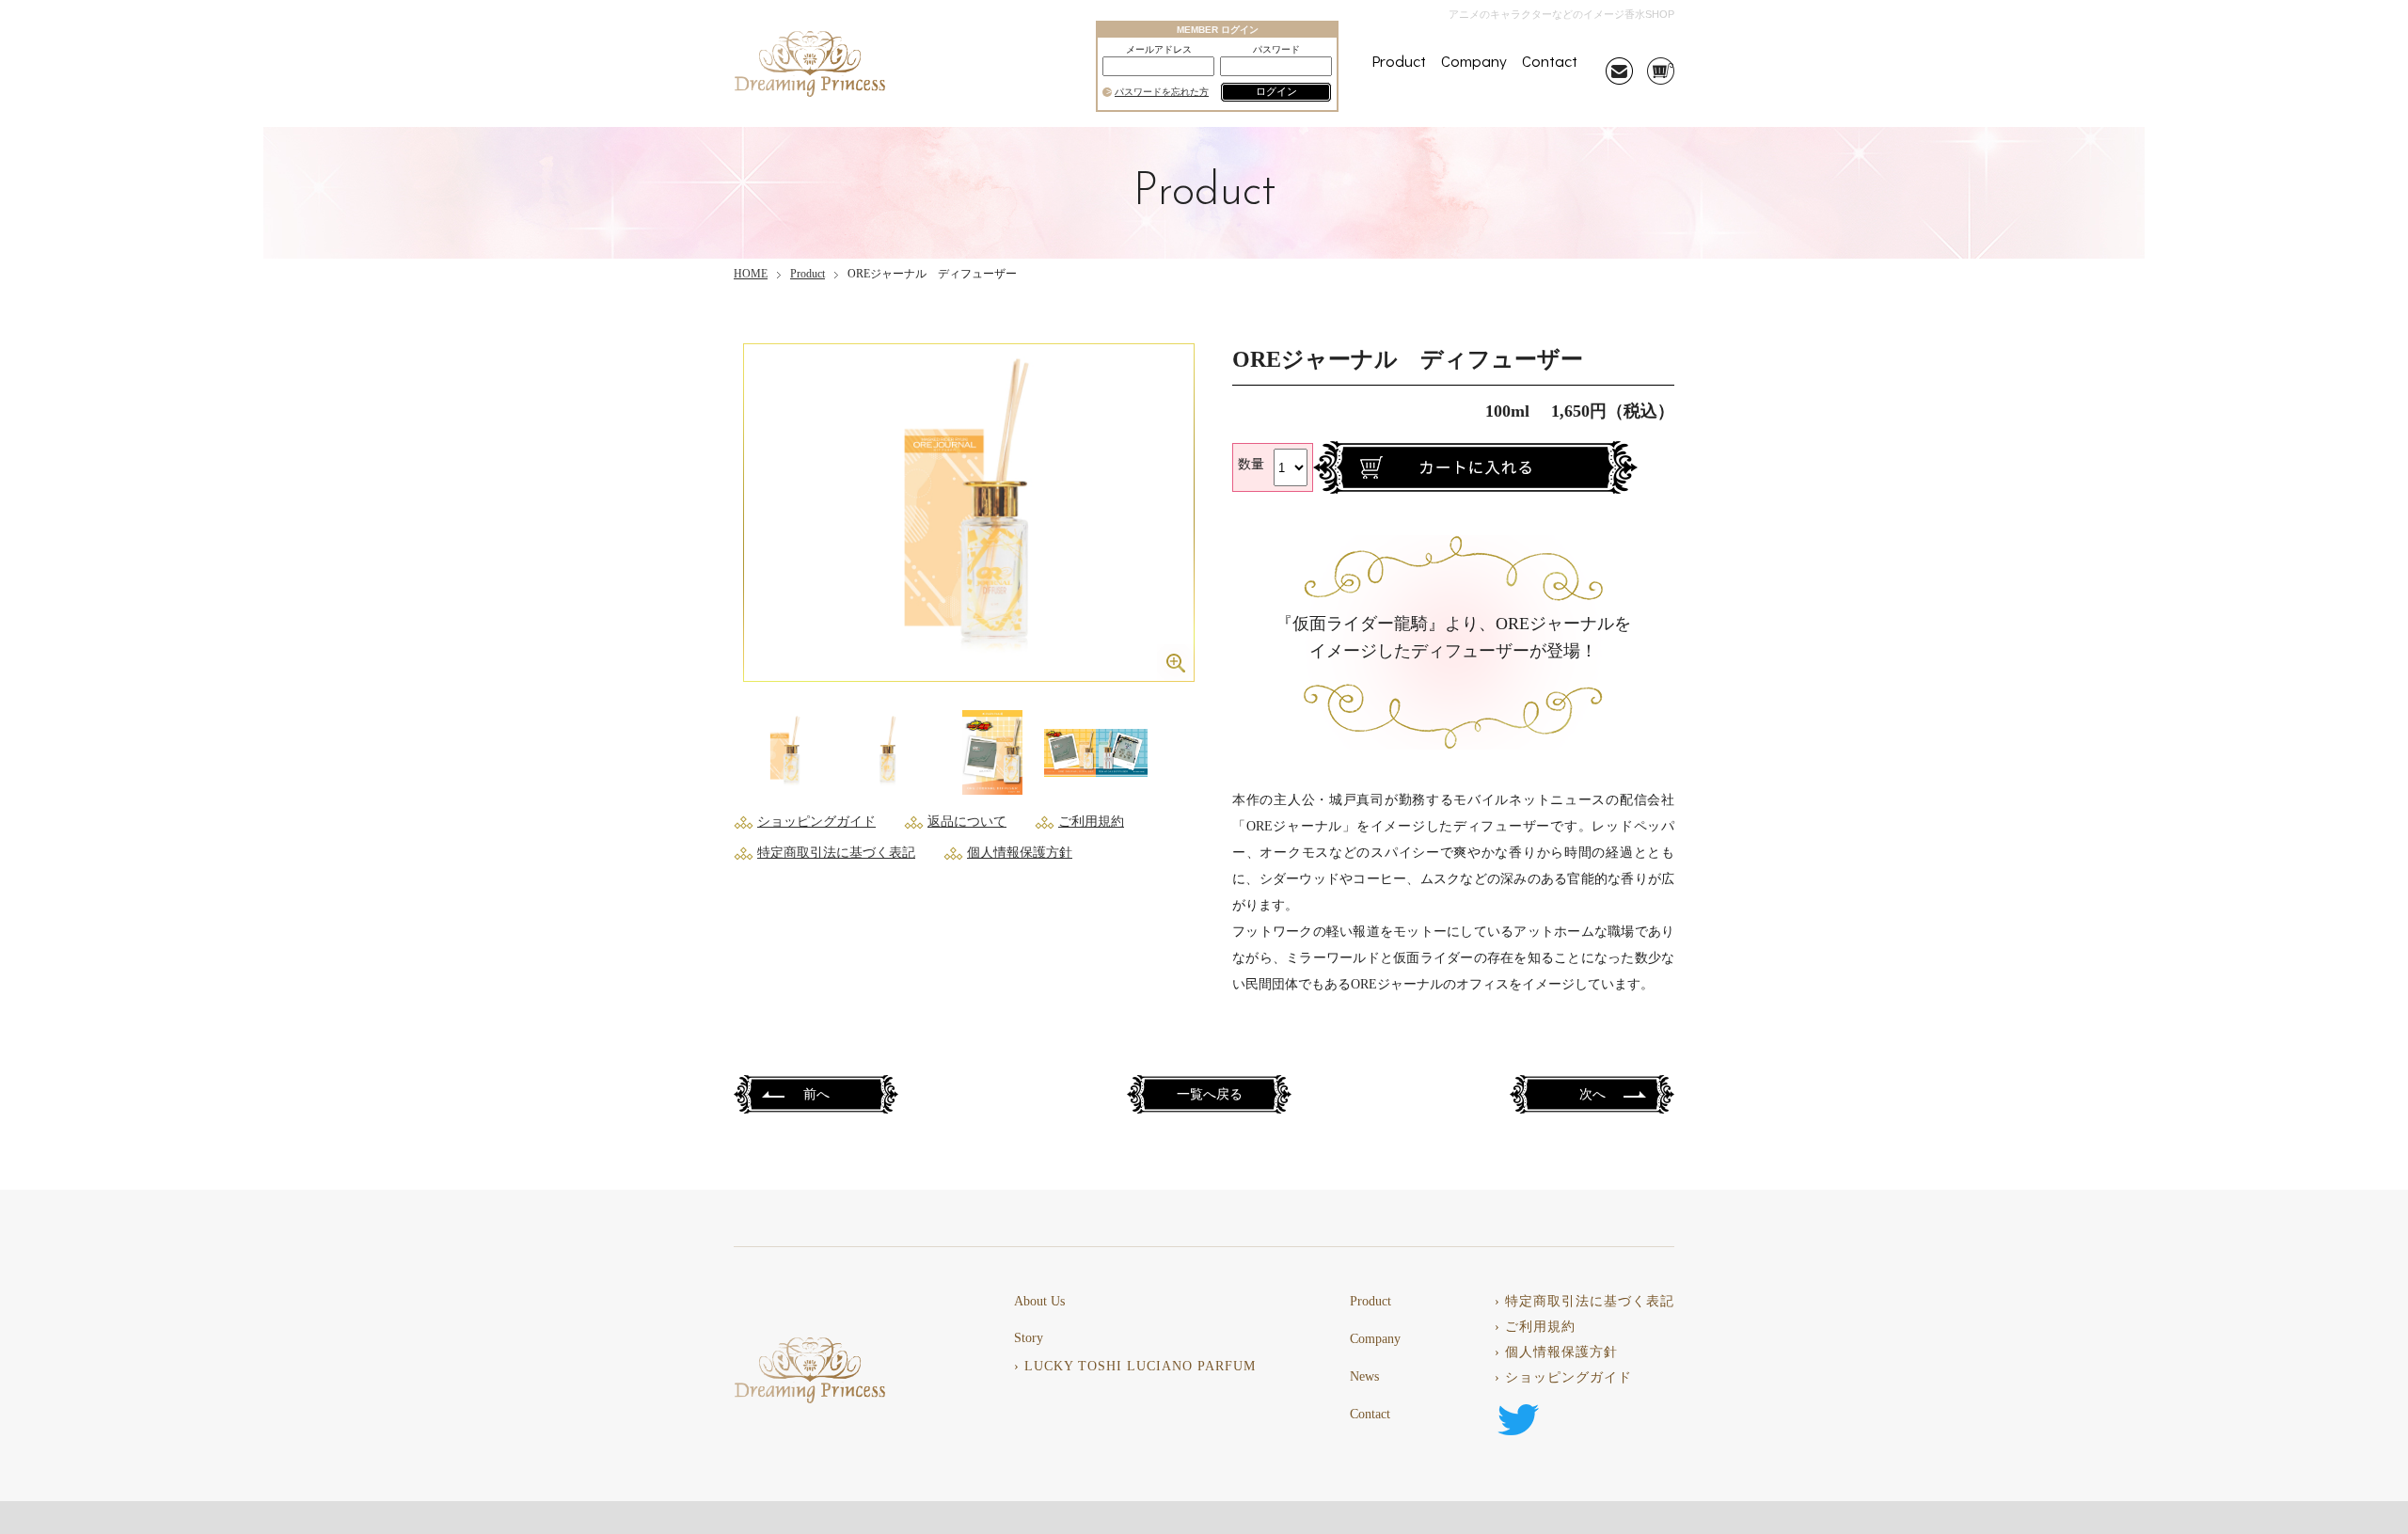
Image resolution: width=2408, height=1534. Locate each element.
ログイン (1276, 91)
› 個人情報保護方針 (1556, 1352)
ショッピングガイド (816, 822)
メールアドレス (1159, 50)
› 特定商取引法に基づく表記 (1584, 1302)
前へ (816, 1095)
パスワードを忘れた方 (1162, 92)
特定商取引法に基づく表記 (836, 853)
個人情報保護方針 (1020, 853)
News (1364, 1377)
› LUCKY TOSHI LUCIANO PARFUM (1135, 1367)
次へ (1592, 1095)
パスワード (1276, 50)
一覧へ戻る (1210, 1095)
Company (1474, 61)
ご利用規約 (1091, 822)
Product (1399, 61)
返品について (967, 822)
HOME (751, 274)
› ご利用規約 (1535, 1327)
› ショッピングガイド (1563, 1378)
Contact (1550, 61)
